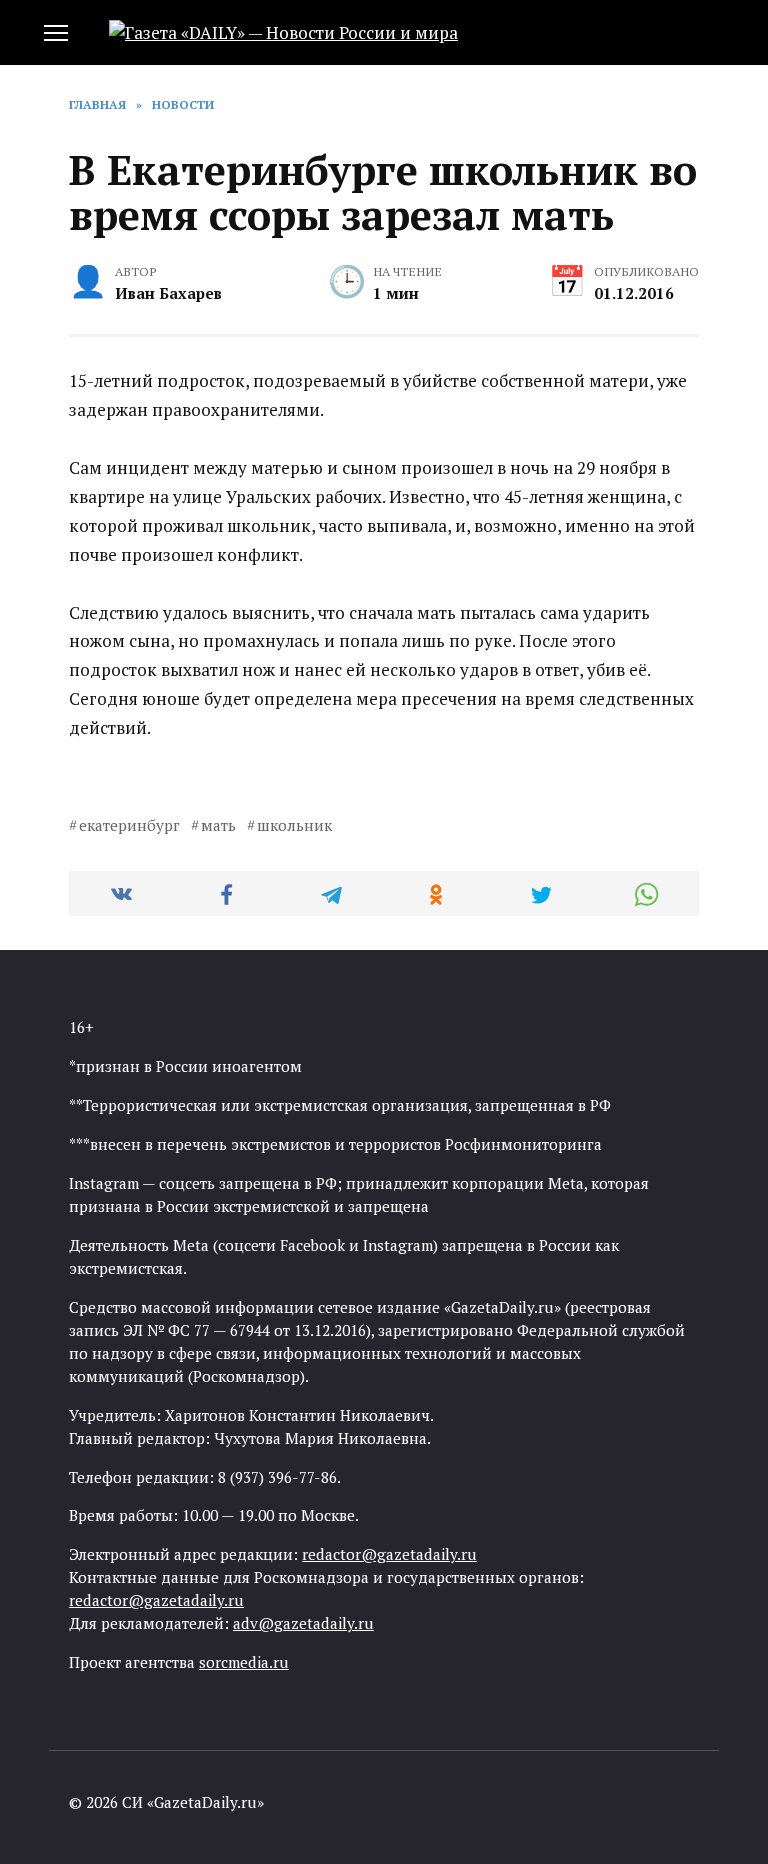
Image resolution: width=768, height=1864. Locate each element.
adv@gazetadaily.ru (303, 1623)
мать (218, 825)
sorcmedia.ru (244, 1662)
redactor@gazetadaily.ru (389, 1554)
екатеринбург (129, 825)
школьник (294, 825)
